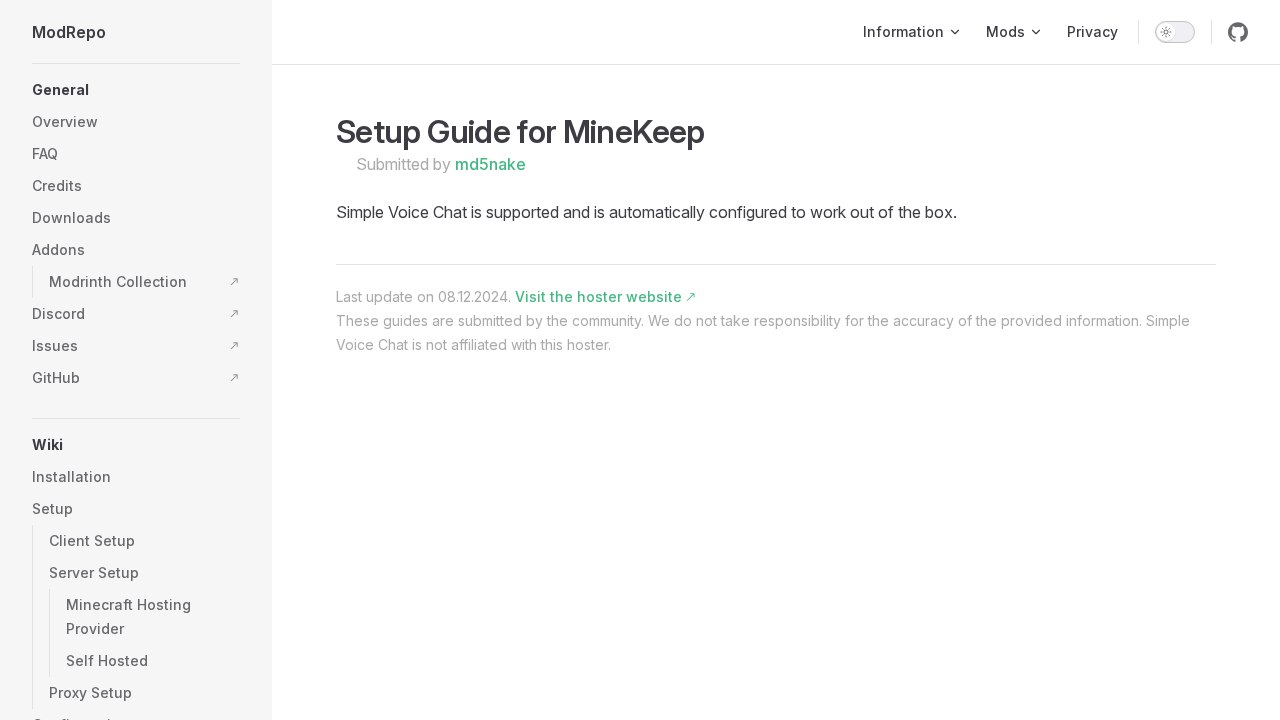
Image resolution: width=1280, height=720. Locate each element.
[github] (1238, 32)
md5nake (490, 164)
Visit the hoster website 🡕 (605, 296)
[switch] (1175, 32)
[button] (136, 90)
